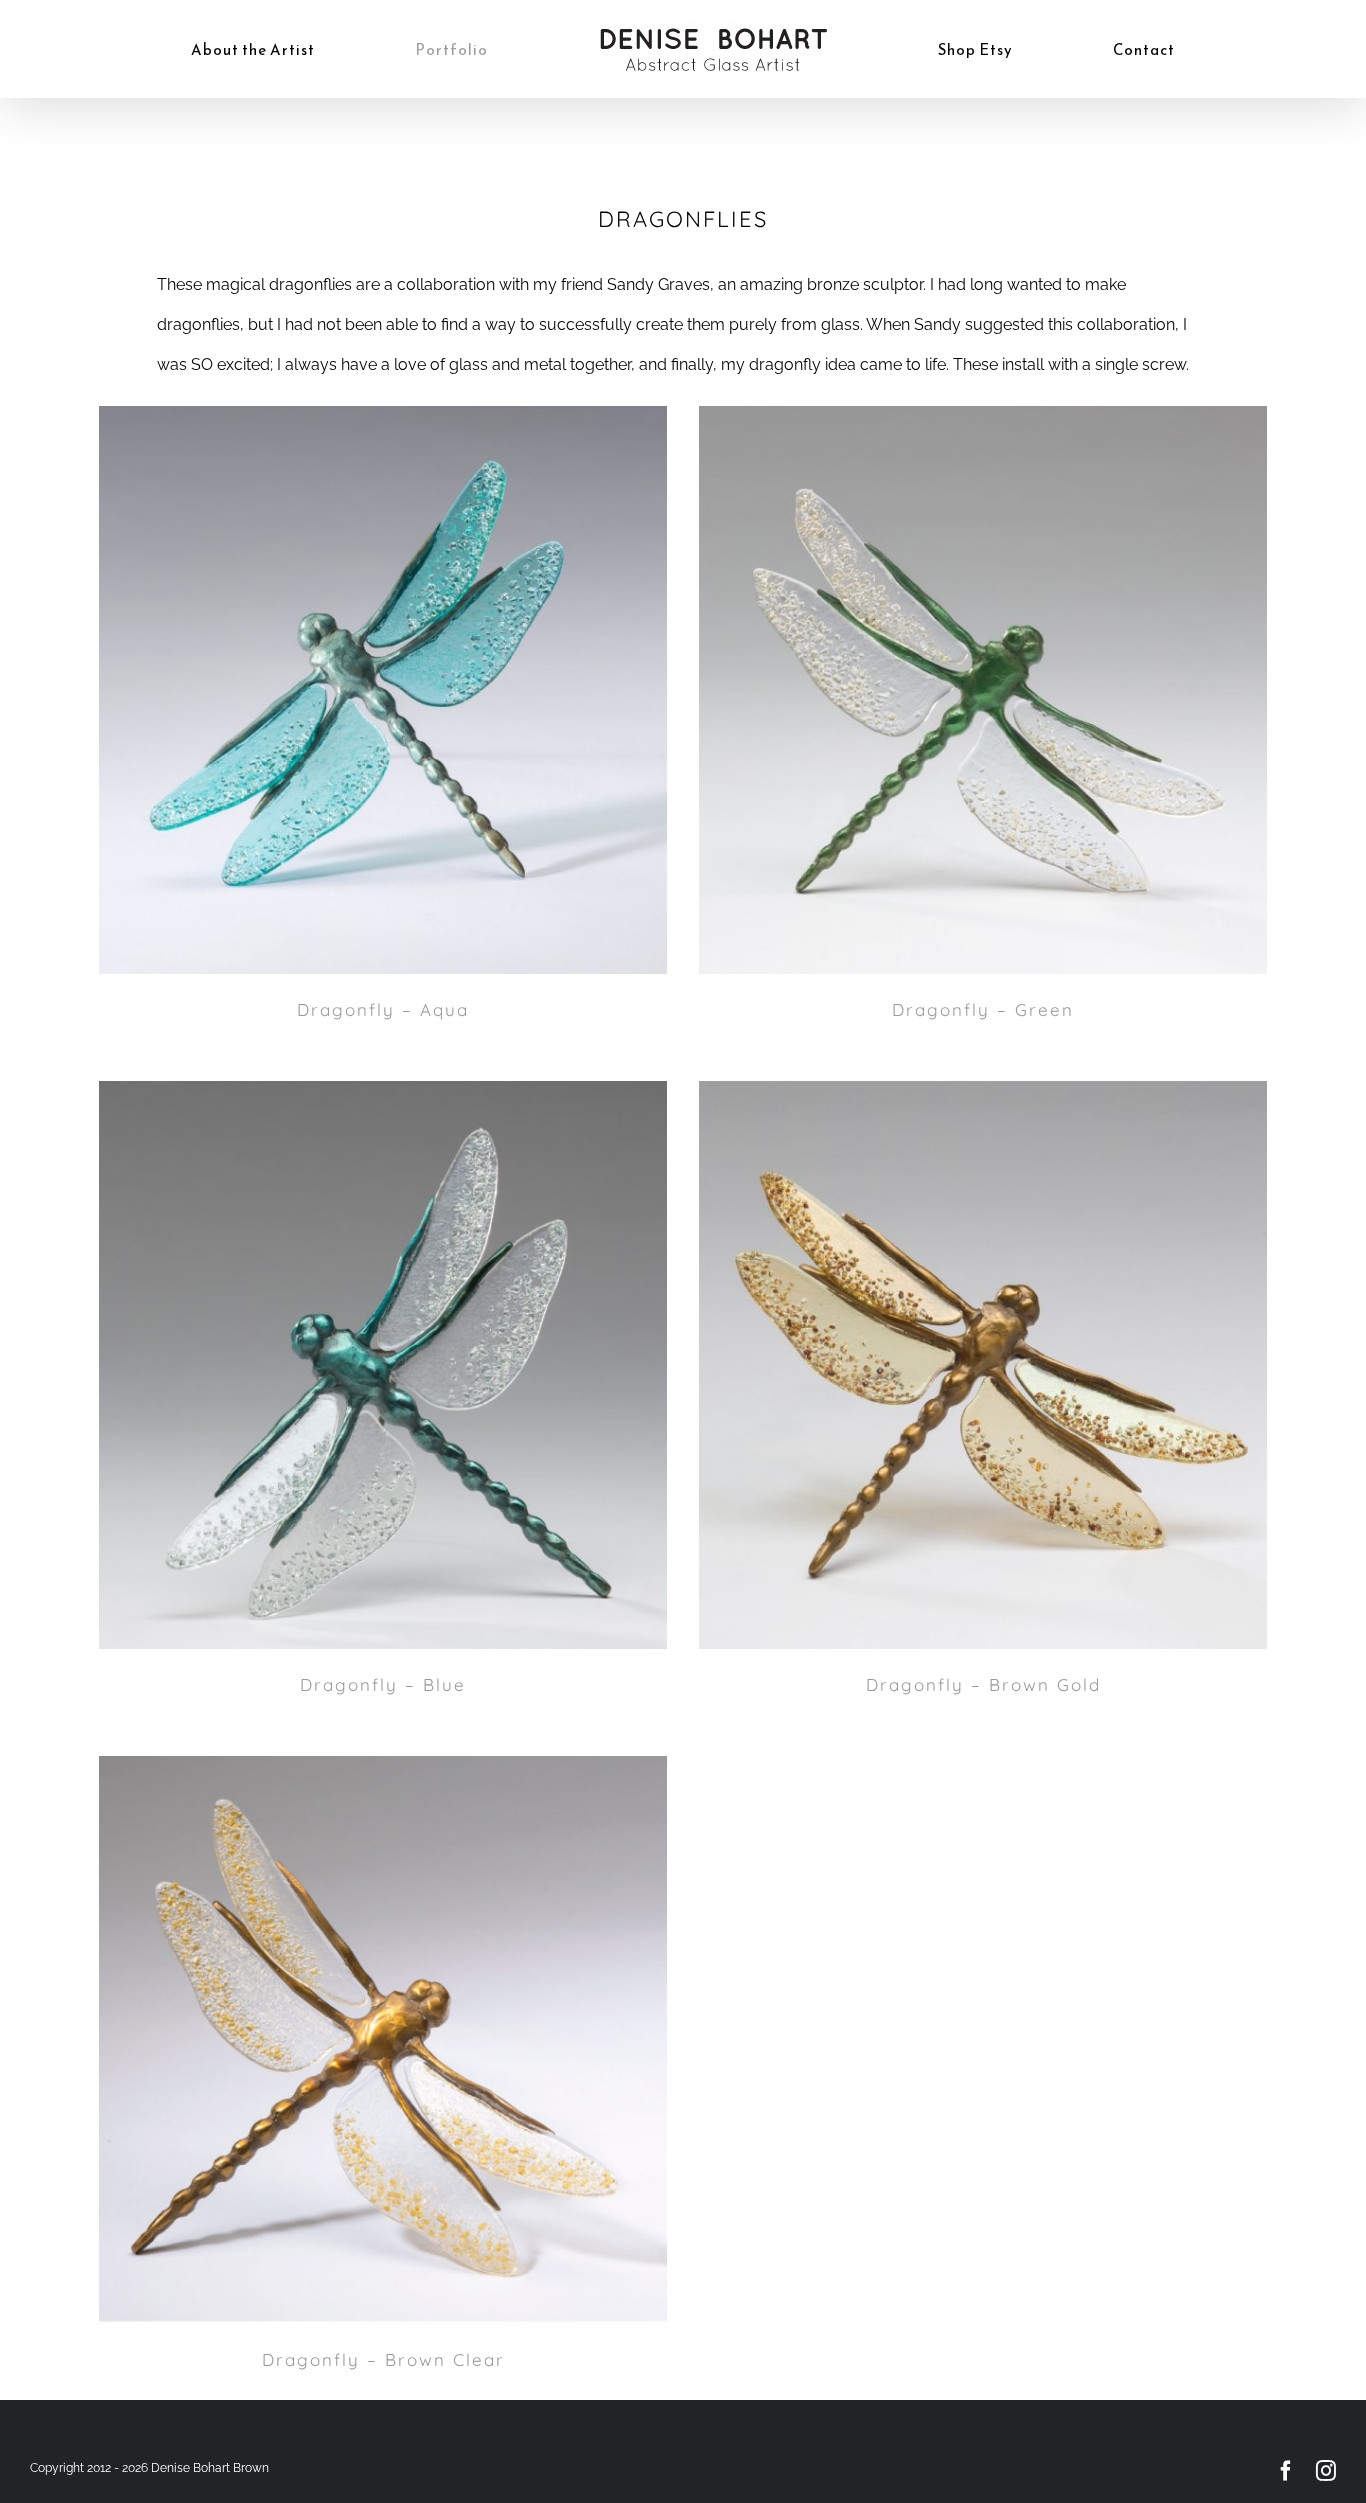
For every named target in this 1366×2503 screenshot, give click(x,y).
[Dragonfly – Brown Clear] (383, 2040)
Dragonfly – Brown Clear (383, 2359)
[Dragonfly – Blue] (383, 1365)
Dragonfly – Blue (383, 1684)
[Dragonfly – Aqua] (383, 690)
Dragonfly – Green (983, 1009)
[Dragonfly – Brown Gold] (983, 1365)
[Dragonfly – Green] (983, 690)
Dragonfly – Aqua (383, 1009)
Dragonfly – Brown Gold (983, 1684)
